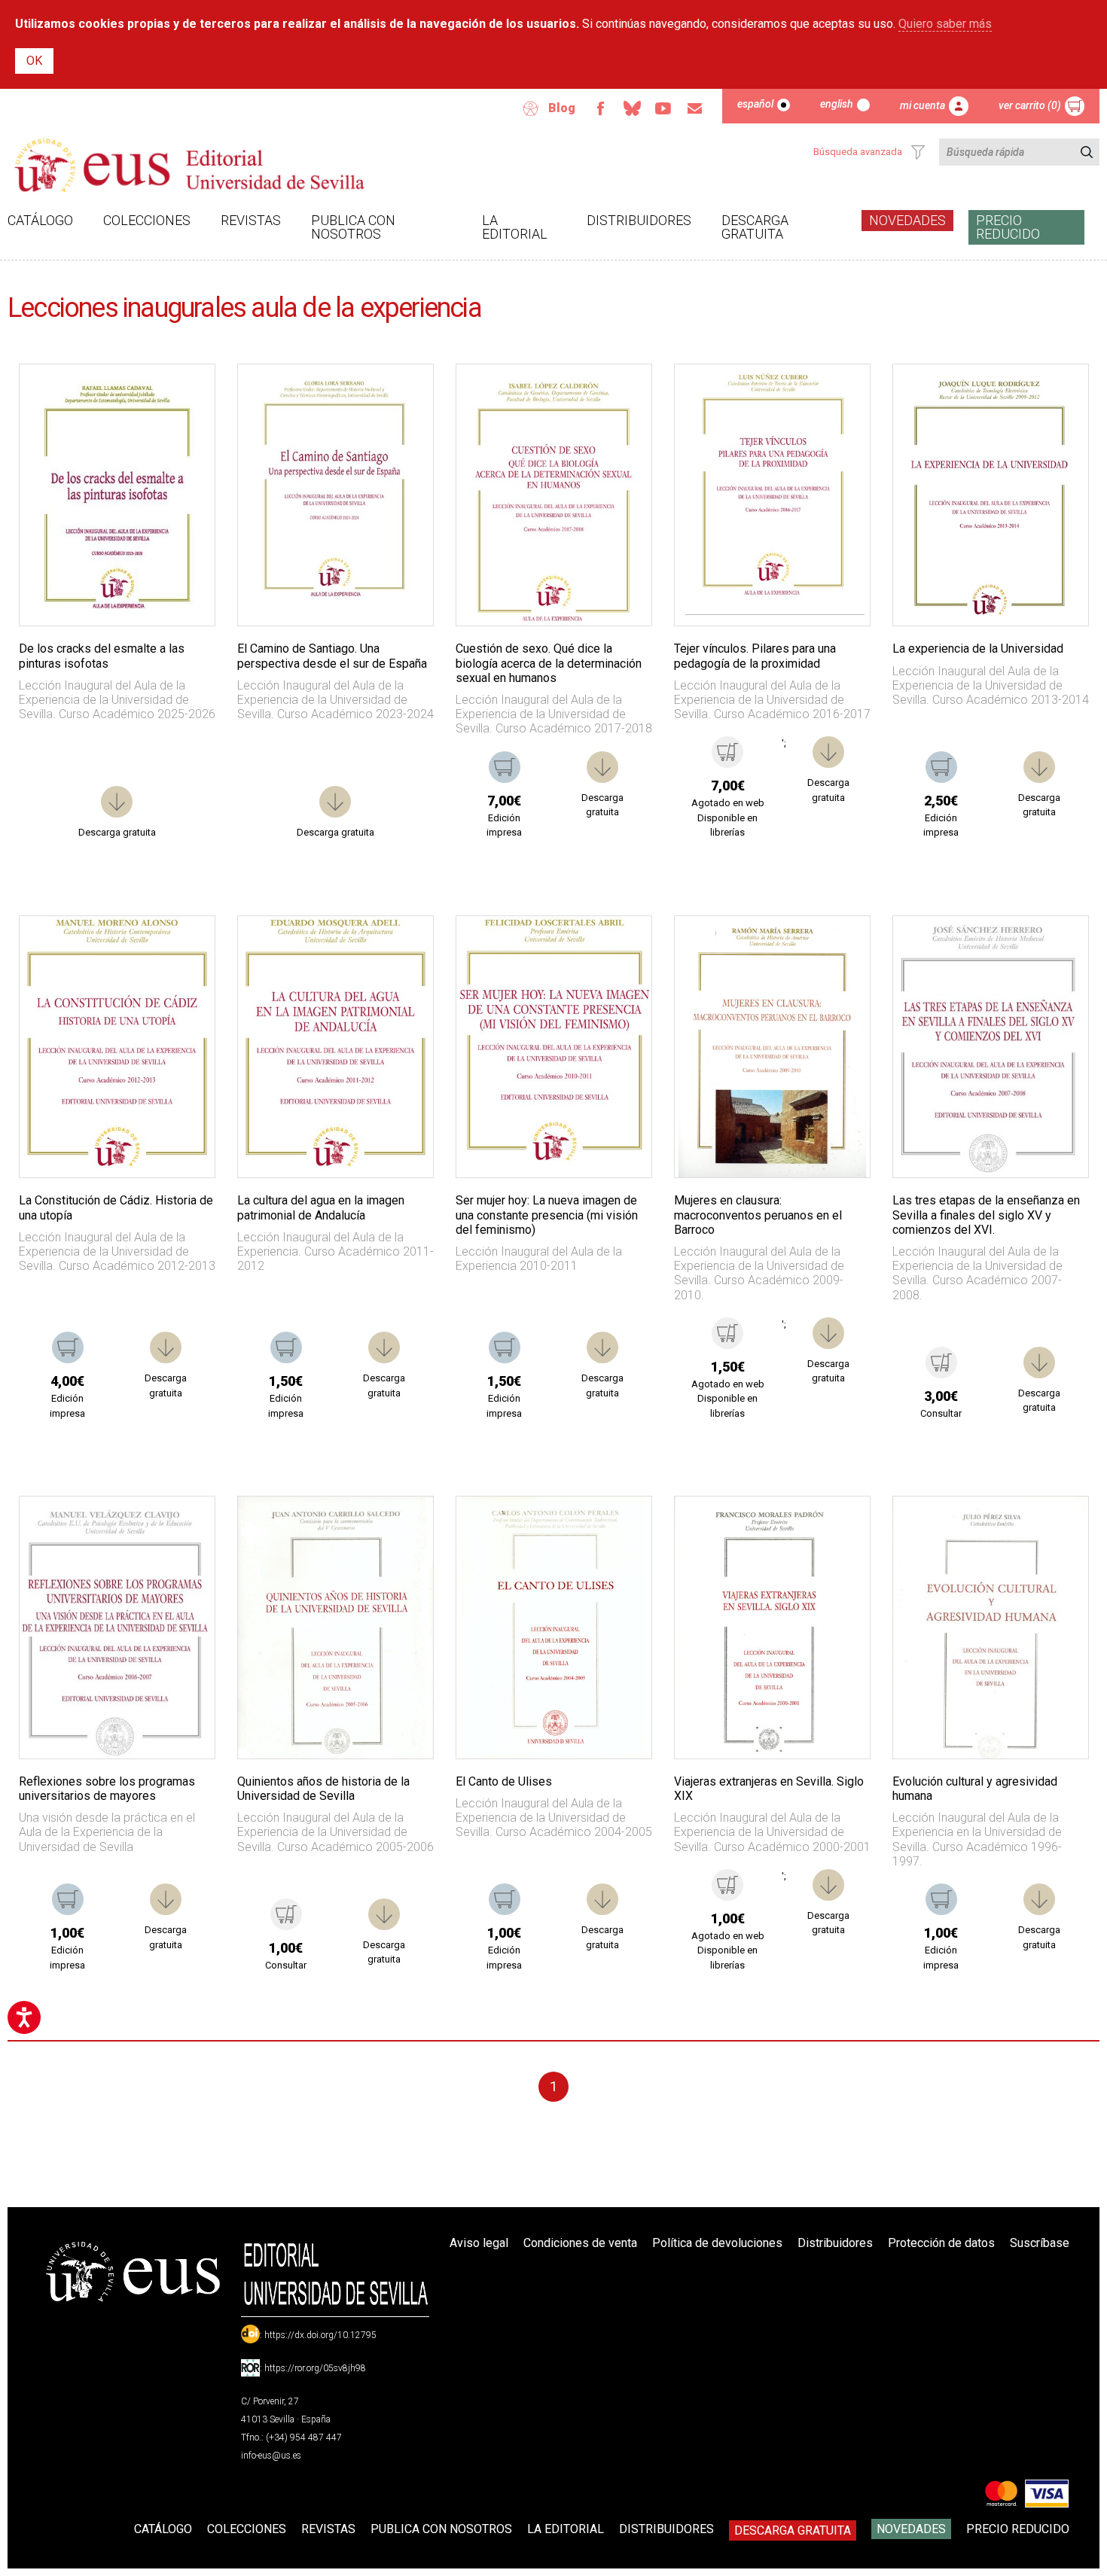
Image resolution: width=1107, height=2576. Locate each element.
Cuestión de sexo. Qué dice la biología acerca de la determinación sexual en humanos (549, 663)
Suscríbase (1040, 2243)
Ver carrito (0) (1030, 105)
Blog (562, 108)
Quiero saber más (945, 24)
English (837, 104)
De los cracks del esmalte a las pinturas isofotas (102, 656)
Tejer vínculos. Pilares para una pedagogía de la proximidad (755, 656)
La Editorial (515, 227)
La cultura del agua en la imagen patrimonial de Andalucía (321, 1207)
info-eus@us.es (271, 2456)
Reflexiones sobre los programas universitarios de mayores (107, 1789)
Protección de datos (941, 2243)
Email (695, 108)
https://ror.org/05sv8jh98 (315, 2368)
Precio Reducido (1008, 227)
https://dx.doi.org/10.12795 (320, 2335)
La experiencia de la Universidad (978, 649)
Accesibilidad (531, 108)
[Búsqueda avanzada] (918, 152)
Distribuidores (639, 220)
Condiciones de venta (580, 2243)
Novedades (907, 220)
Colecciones (147, 220)
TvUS (663, 108)
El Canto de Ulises (504, 1781)
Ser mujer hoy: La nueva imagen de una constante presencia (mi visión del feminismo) (547, 1215)
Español (755, 104)
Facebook (600, 108)
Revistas (251, 220)
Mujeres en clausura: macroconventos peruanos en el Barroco (758, 1215)
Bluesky (632, 108)
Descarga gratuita (755, 227)
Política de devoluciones (717, 2243)
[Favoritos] (184, 394)
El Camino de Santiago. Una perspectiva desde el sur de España (332, 656)
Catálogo (40, 220)
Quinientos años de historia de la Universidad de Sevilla (323, 1789)
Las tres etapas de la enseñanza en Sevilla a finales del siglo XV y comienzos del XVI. (986, 1215)
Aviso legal (479, 2243)
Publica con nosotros (353, 227)
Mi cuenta (922, 105)
